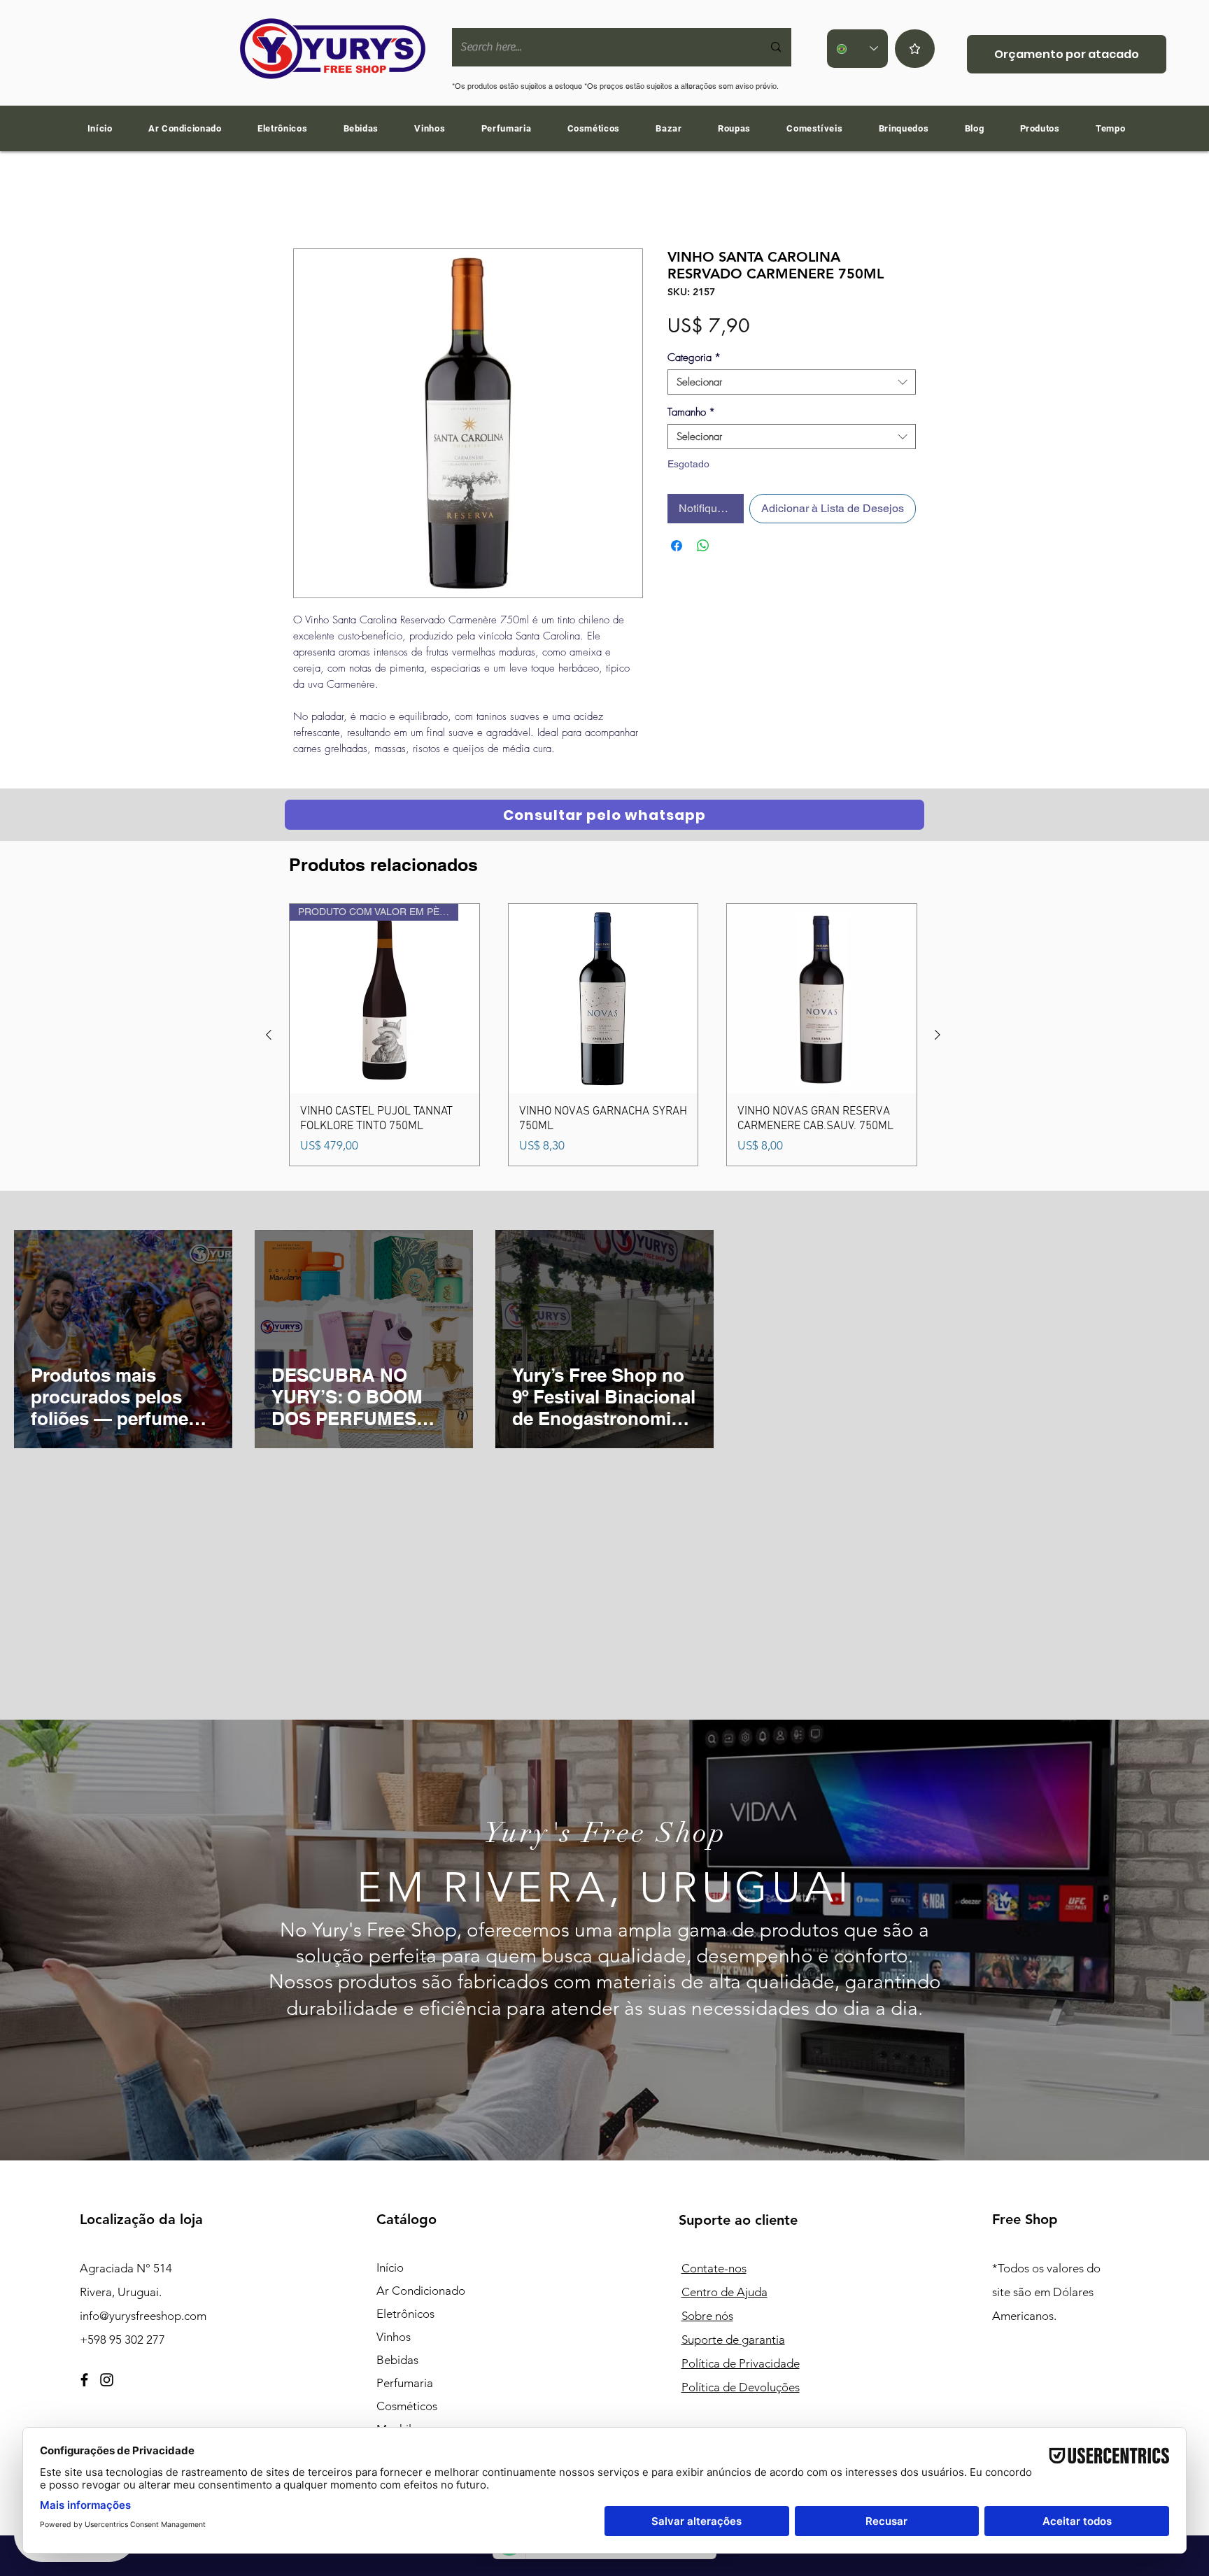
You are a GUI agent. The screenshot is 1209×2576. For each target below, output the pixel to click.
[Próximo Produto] (938, 1038)
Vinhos (394, 2340)
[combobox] (792, 385)
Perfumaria (405, 2386)
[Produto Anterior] (269, 1038)
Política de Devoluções (741, 2390)
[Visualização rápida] (603, 1002)
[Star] (915, 49)
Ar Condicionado (421, 2293)
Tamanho (691, 415)
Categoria (694, 360)
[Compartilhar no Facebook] (677, 549)
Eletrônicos (405, 2316)
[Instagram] (107, 2383)
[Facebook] (84, 2383)
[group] (603, 1037)
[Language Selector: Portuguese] (857, 49)
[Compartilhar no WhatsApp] (703, 549)
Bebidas (397, 2363)
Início (306, 200)
